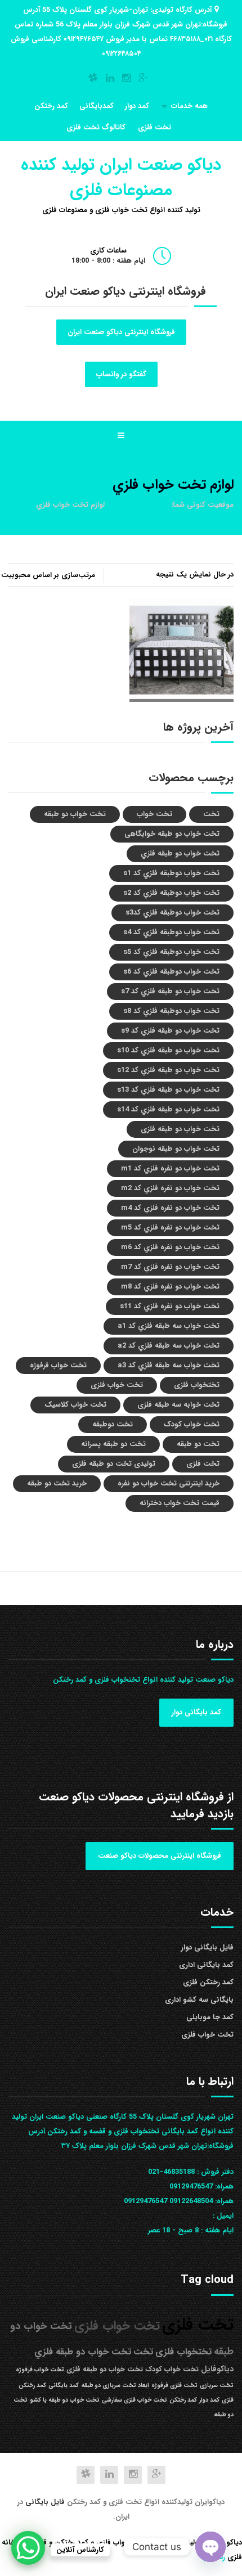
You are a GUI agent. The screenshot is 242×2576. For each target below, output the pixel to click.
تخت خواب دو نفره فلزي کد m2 (170, 1188)
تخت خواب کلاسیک (75, 1405)
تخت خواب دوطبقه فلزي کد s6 (171, 972)
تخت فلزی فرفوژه (174, 2386)
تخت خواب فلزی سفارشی (135, 2400)
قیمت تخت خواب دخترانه (180, 1503)
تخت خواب (154, 814)
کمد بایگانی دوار (196, 1712)
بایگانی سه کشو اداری (199, 2000)
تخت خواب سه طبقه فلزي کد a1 (169, 1326)
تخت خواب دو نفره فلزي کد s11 (170, 1306)
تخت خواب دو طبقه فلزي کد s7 (170, 991)
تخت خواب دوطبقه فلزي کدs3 (172, 913)
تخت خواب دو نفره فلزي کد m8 (170, 1287)
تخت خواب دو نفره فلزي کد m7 (170, 1267)
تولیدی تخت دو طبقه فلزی (114, 1464)
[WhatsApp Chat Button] (28, 2548)
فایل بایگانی (46, 2502)
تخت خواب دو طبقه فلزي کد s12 (168, 1070)
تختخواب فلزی (197, 1385)
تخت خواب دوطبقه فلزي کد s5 (171, 952)
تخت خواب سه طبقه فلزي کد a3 (169, 1365)
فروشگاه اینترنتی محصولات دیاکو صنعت (160, 1856)
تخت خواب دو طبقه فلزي (180, 854)
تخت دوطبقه (113, 1424)
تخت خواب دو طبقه (75, 814)
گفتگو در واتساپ (121, 374)
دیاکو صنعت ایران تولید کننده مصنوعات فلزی (121, 178)
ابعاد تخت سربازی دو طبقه (115, 2386)
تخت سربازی (217, 2386)
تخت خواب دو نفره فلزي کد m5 (170, 1228)
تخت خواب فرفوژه (58, 1365)
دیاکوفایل (217, 2369)
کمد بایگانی (64, 2386)
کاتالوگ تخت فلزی (96, 127)
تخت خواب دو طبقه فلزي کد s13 (168, 1090)
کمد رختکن (51, 106)
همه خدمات (189, 106)
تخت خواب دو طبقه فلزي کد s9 (170, 1031)
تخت (211, 814)
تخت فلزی (154, 127)
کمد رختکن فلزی (208, 1982)
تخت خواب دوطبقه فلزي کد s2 (171, 893)
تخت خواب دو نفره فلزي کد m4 (170, 1208)
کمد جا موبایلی (210, 2017)
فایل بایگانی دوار (207, 1947)
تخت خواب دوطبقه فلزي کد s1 (171, 873)
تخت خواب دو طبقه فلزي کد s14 (168, 1109)
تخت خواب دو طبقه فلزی (180, 1129)
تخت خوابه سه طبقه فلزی (178, 1405)
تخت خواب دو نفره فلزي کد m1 (170, 1168)
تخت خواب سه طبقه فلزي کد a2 (169, 1346)
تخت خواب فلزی (117, 1385)
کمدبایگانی (97, 106)
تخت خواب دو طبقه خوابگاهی (172, 834)
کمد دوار (137, 106)
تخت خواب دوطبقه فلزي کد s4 (171, 932)
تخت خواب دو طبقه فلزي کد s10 (168, 1050)
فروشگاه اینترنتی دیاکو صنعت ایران (121, 332)
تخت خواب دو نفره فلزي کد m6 (170, 1247)
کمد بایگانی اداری (206, 1965)
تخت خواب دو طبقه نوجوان (176, 1149)
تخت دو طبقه (198, 1444)
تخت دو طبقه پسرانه (113, 1444)
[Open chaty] (210, 2547)
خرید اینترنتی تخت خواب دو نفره (169, 1483)
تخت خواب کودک (192, 1424)
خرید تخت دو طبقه (57, 1483)
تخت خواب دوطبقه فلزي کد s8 (171, 1011)
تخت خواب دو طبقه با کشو (65, 2400)
